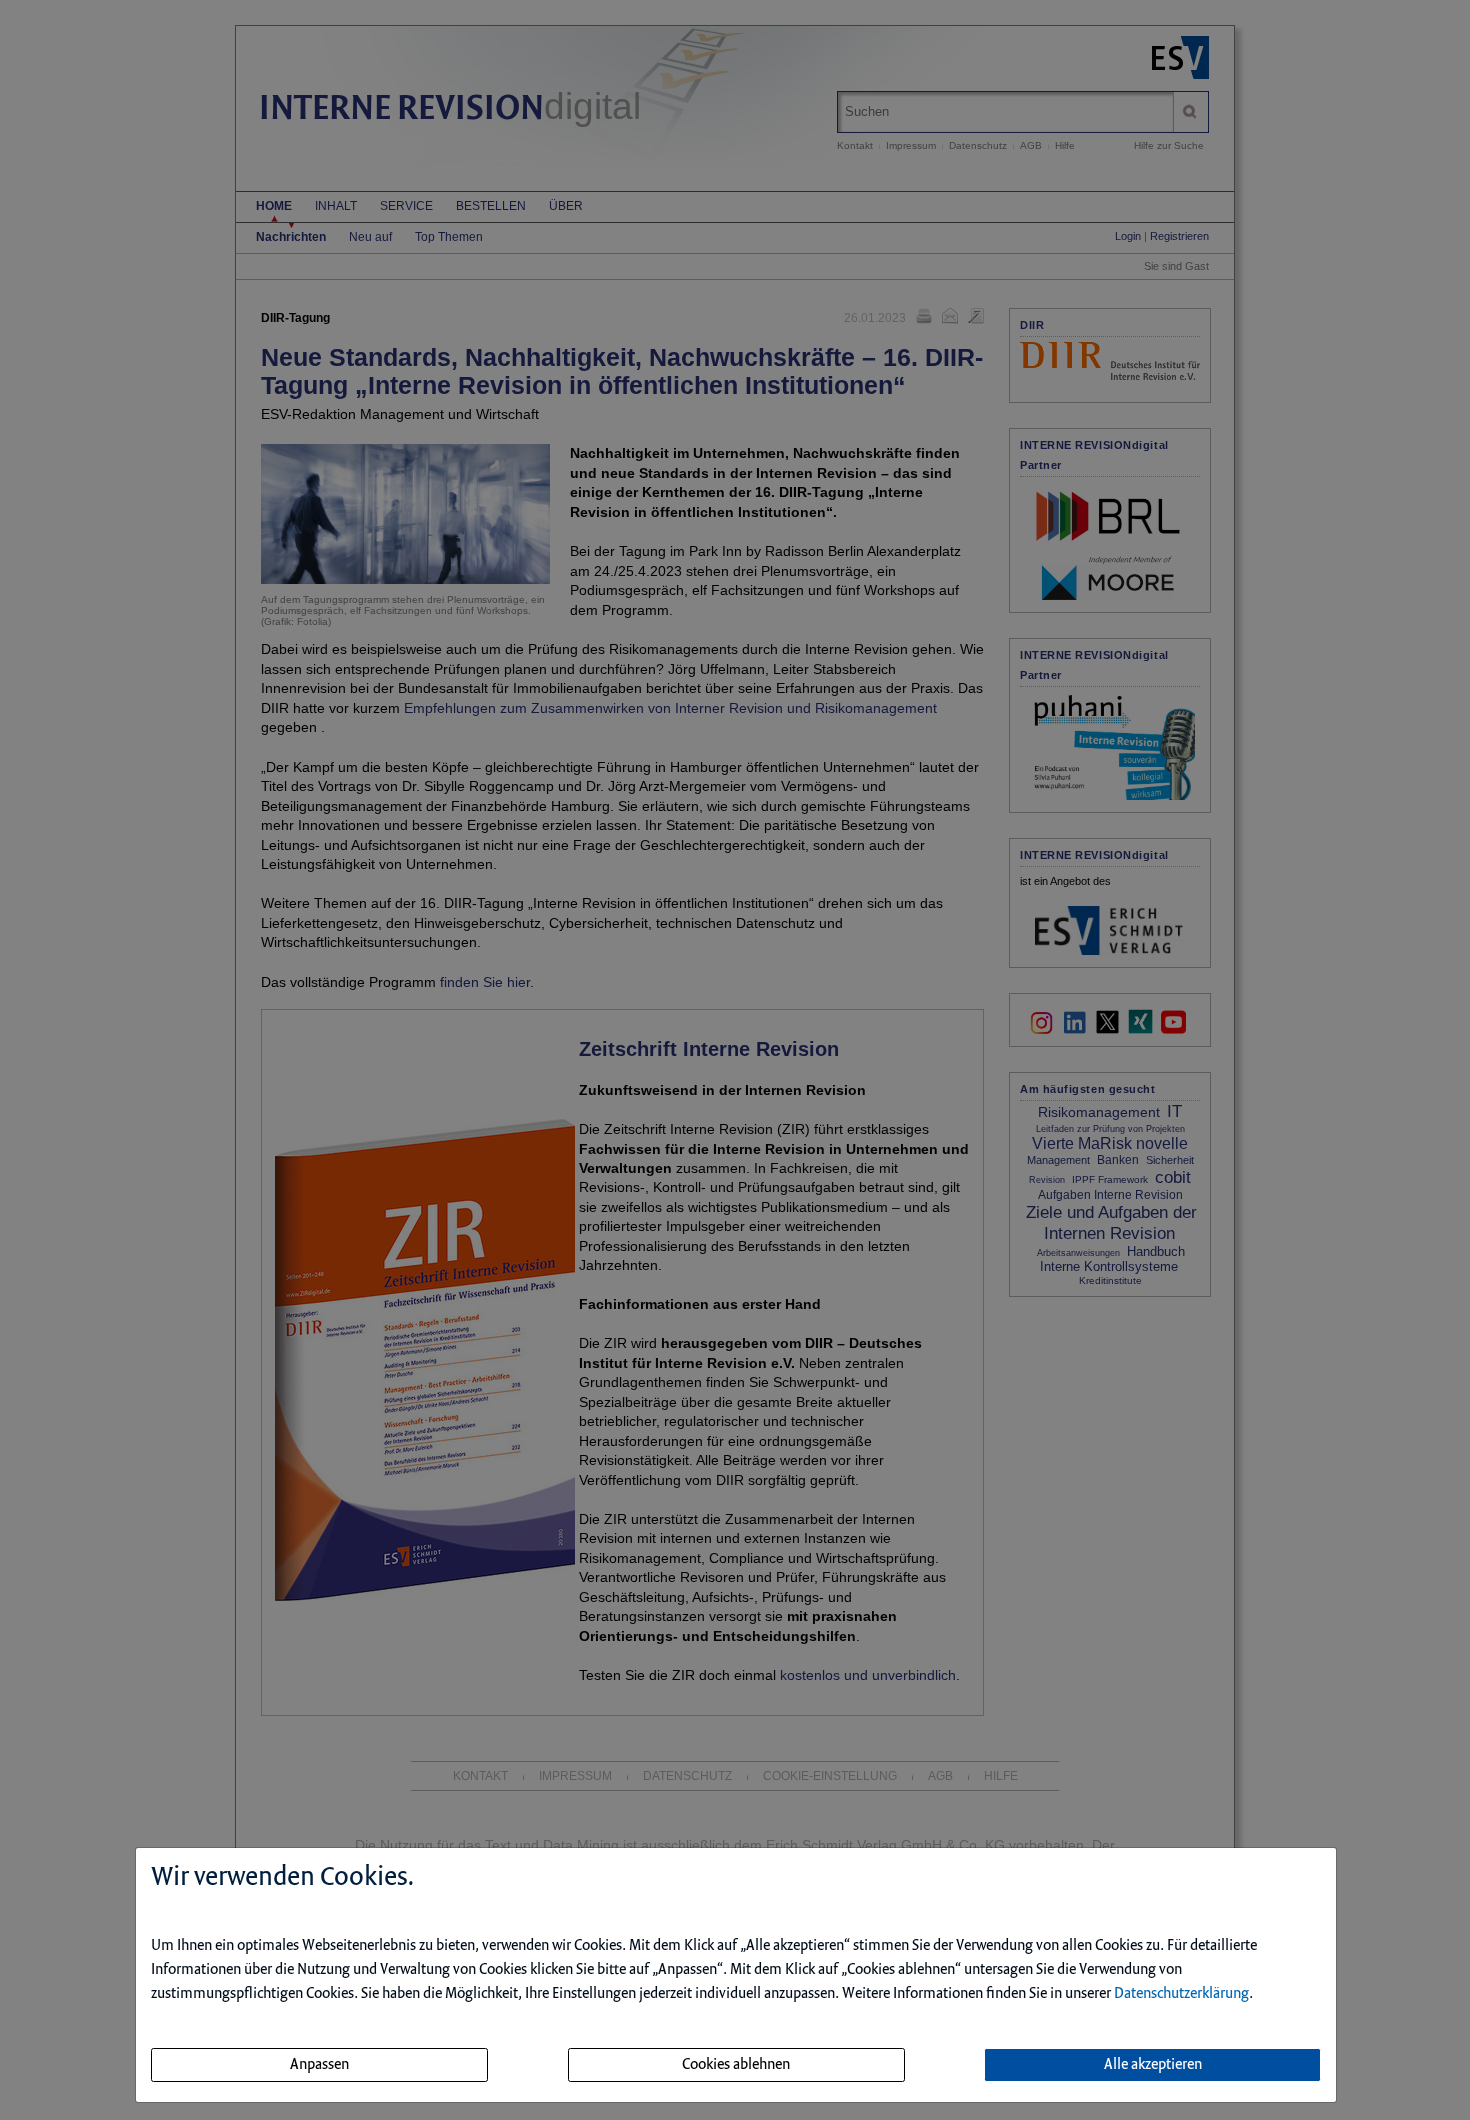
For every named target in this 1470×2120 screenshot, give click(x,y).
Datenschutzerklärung (1181, 1994)
